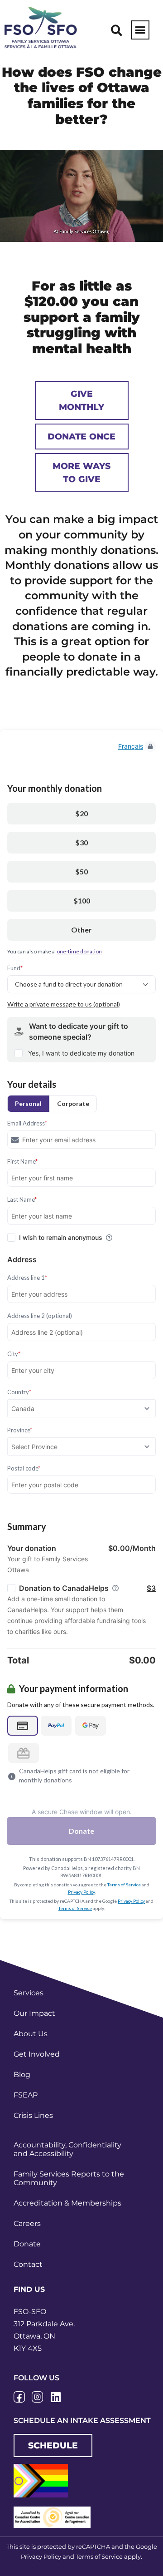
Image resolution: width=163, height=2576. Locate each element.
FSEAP (26, 2095)
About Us (31, 2034)
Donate (27, 2244)
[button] (117, 30)
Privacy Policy (41, 2556)
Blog (22, 2075)
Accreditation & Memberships (67, 2203)
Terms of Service (99, 2556)
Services (29, 1993)
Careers (27, 2223)
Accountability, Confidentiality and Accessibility (67, 2149)
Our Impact (34, 2013)
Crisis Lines (33, 2115)
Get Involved (37, 2054)
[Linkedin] (55, 2397)
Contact (28, 2264)
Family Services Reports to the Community (69, 2178)
